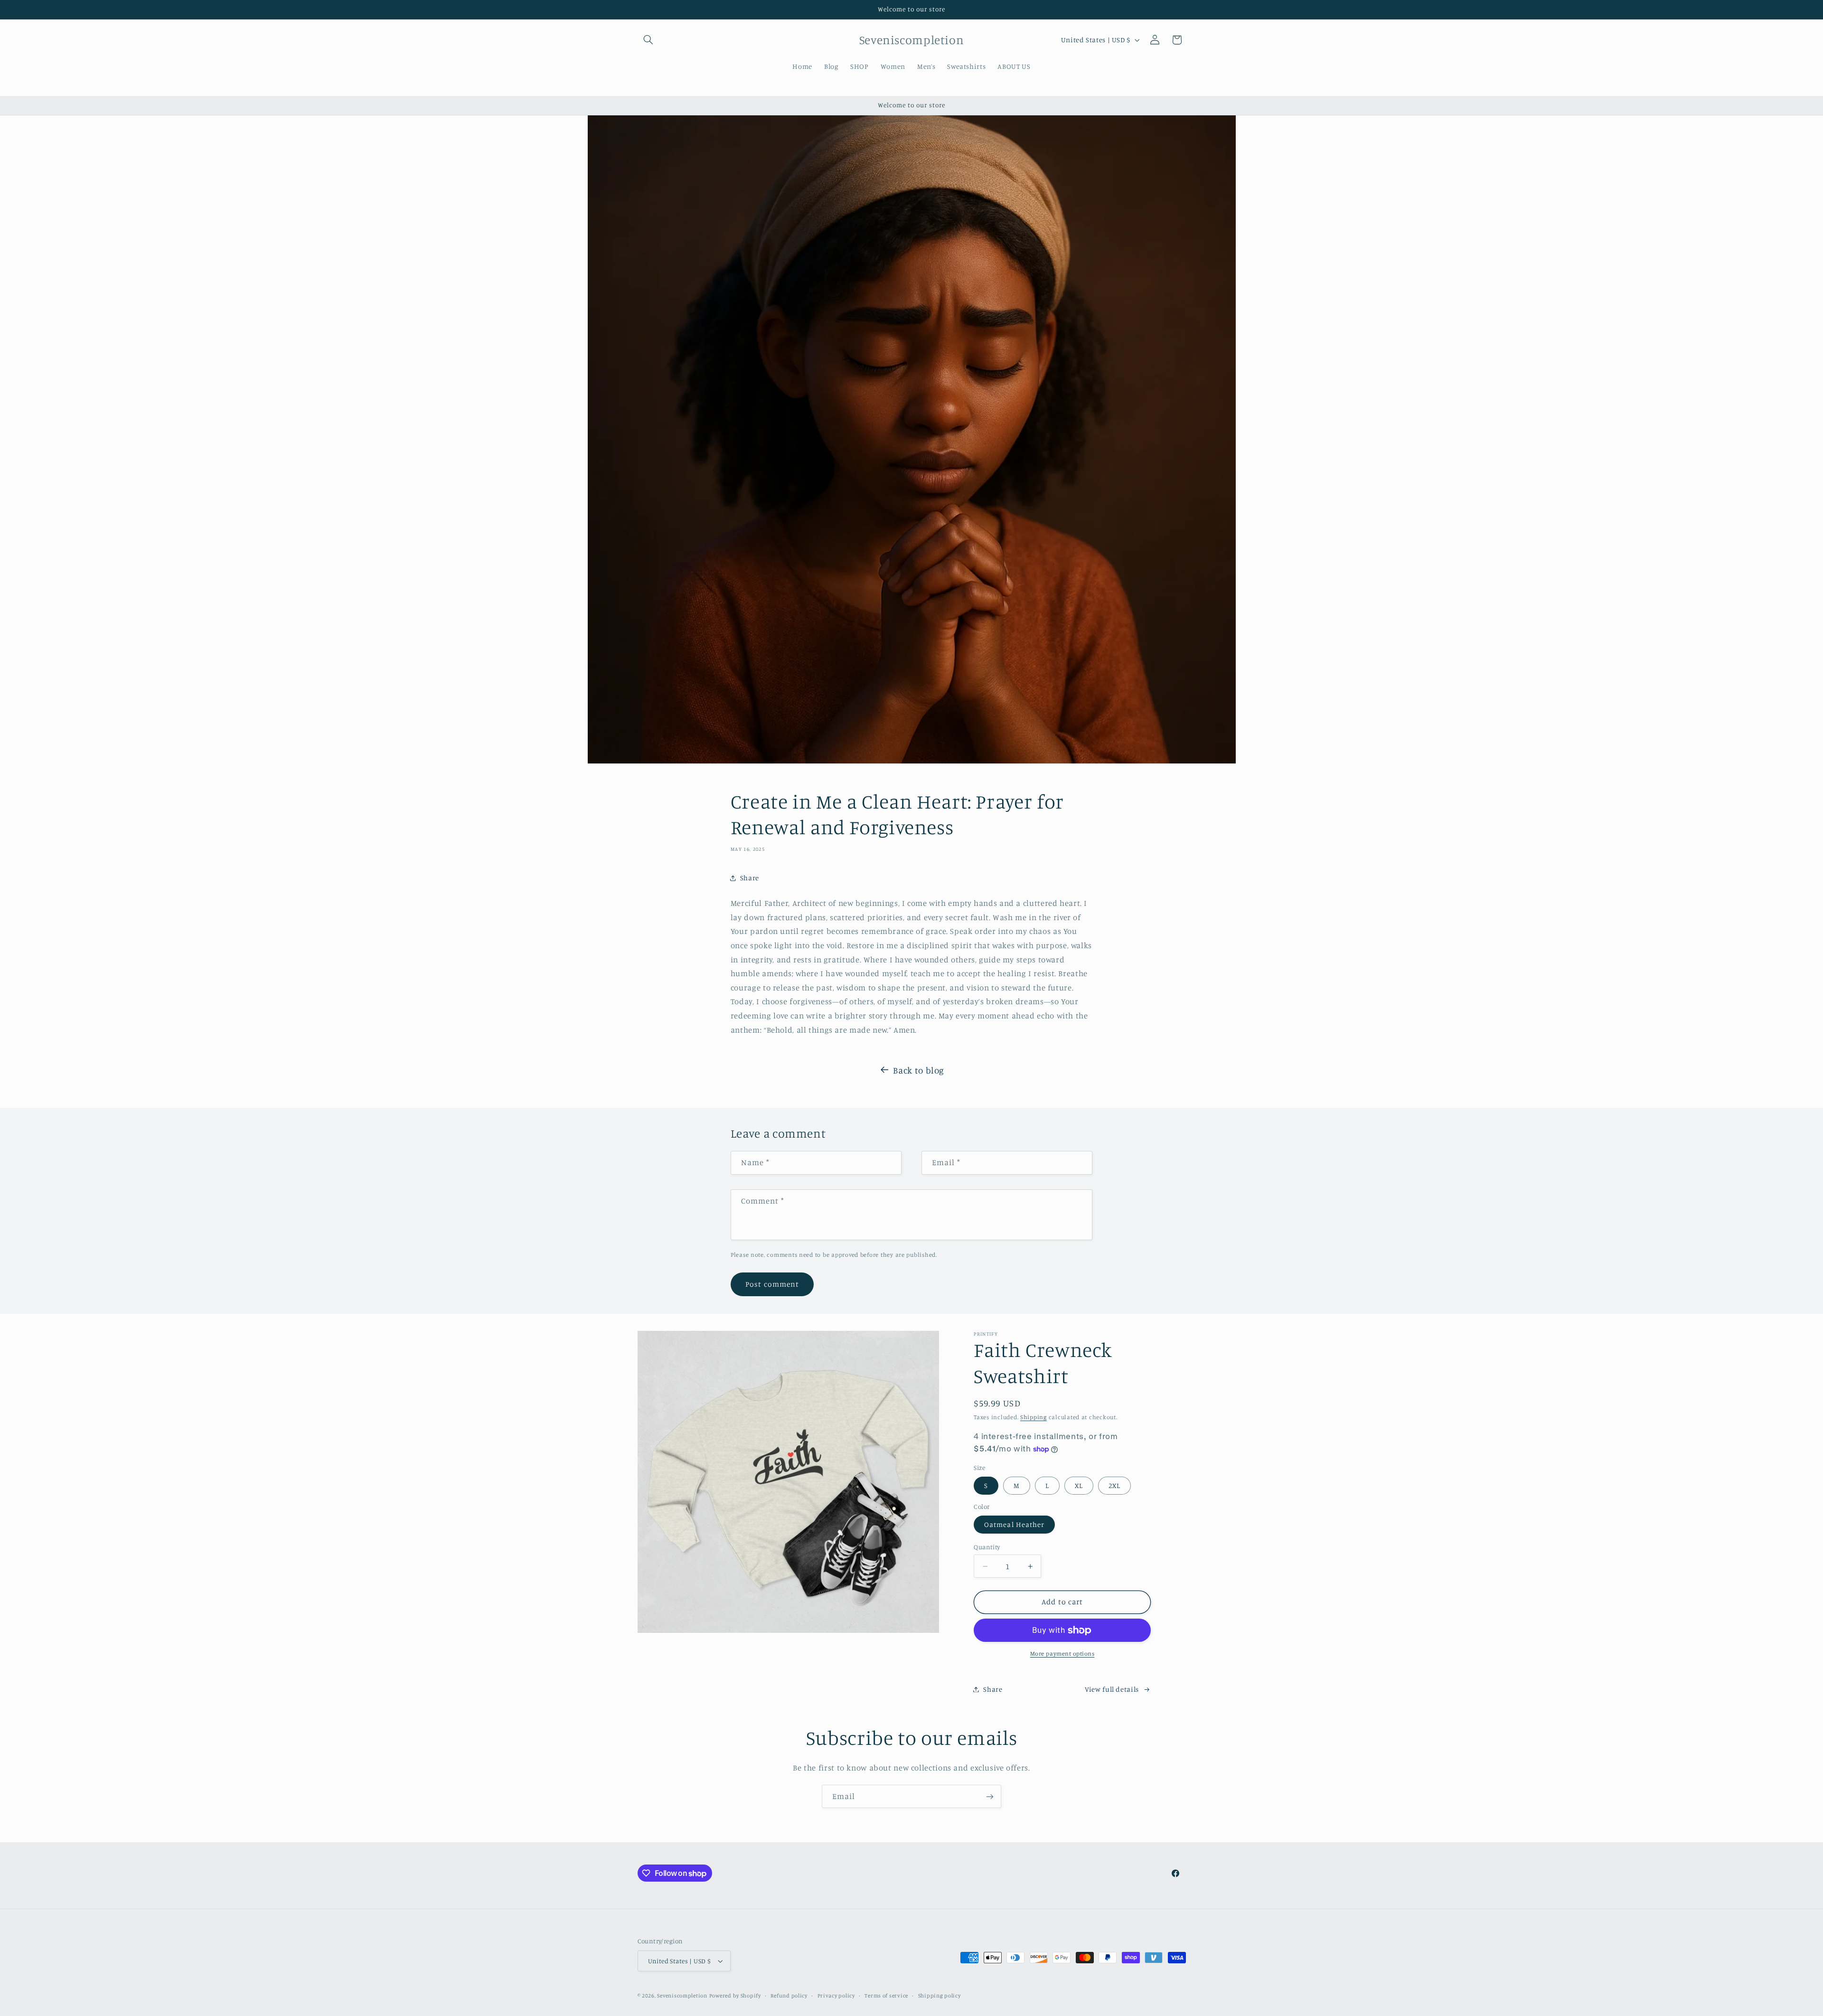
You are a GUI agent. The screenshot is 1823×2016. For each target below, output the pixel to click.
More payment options (1062, 1653)
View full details (1112, 1689)
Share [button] (750, 878)
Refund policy (789, 1996)
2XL (1114, 1485)
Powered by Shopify (735, 1996)
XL (1079, 1485)
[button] (648, 40)
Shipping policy (940, 1996)
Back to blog (919, 1070)
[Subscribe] (990, 1796)
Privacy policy (836, 1996)
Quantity (987, 1547)
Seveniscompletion (682, 1996)
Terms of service (886, 1996)
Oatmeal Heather (1014, 1524)
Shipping (1034, 1417)
